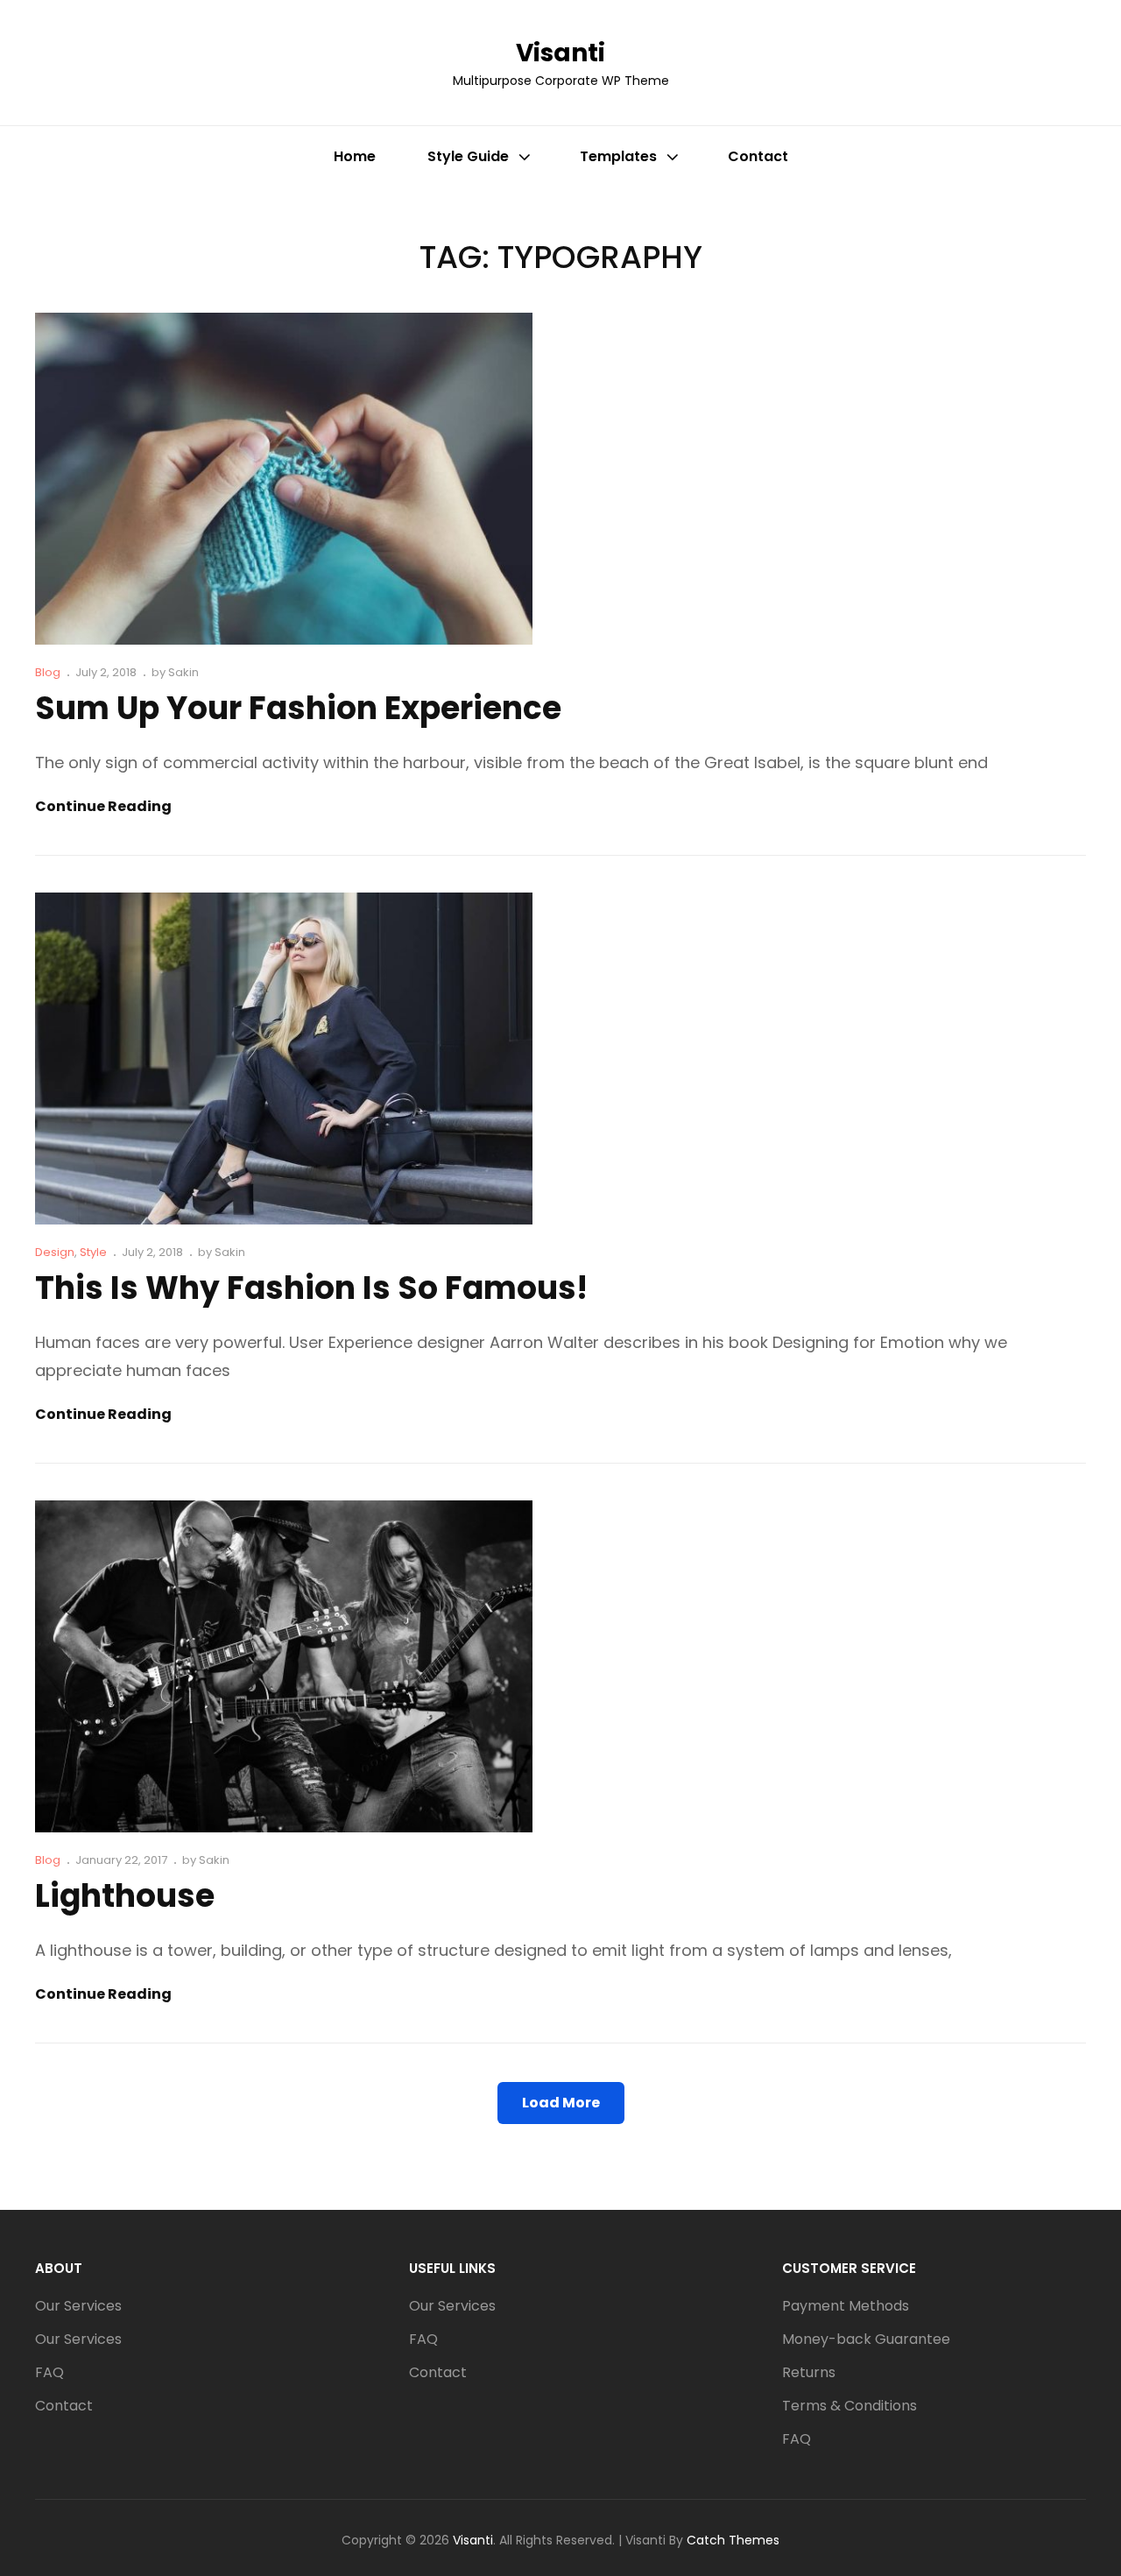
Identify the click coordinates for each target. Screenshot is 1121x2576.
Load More (561, 2103)
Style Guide (468, 156)
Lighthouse (125, 1896)
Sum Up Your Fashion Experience (298, 708)
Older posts (85, 2181)
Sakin (183, 672)
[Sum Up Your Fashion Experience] (284, 479)
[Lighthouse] (284, 1666)
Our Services (78, 2306)
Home (355, 156)
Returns (809, 2372)
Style (93, 1252)
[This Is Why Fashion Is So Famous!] (284, 1059)
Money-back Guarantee (866, 2339)
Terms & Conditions (850, 2406)
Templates (618, 156)
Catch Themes (733, 2540)
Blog (48, 672)
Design (55, 1252)
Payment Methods (846, 2306)
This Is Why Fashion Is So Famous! (311, 1288)
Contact (758, 156)
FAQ (49, 2372)
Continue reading (103, 807)
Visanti (560, 53)
